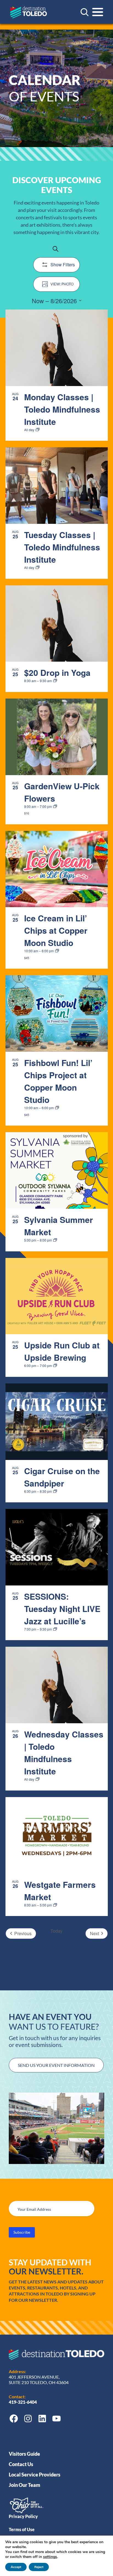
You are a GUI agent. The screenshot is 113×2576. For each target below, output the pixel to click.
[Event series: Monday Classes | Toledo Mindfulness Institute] (38, 430)
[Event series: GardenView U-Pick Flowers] (55, 807)
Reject (39, 2567)
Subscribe (22, 2232)
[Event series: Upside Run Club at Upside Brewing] (55, 1366)
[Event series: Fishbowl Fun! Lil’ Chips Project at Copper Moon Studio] (57, 1108)
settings (50, 2557)
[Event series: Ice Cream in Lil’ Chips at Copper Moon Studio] (57, 951)
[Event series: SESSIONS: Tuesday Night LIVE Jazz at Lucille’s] (55, 1629)
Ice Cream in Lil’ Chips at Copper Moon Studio (56, 930)
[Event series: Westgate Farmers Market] (55, 1905)
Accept (16, 2567)
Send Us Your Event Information (56, 2065)
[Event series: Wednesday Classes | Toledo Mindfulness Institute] (38, 1779)
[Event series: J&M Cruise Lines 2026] (55, 1491)
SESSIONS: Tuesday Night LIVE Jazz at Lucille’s (62, 1609)
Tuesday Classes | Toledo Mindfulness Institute (62, 547)
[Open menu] (98, 12)
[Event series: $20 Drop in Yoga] (55, 681)
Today (56, 1931)
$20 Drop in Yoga (57, 672)
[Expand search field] (84, 12)
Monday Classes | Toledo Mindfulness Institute (62, 409)
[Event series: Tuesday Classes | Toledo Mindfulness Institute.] (38, 568)
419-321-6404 (23, 2402)
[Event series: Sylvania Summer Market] (55, 1240)
